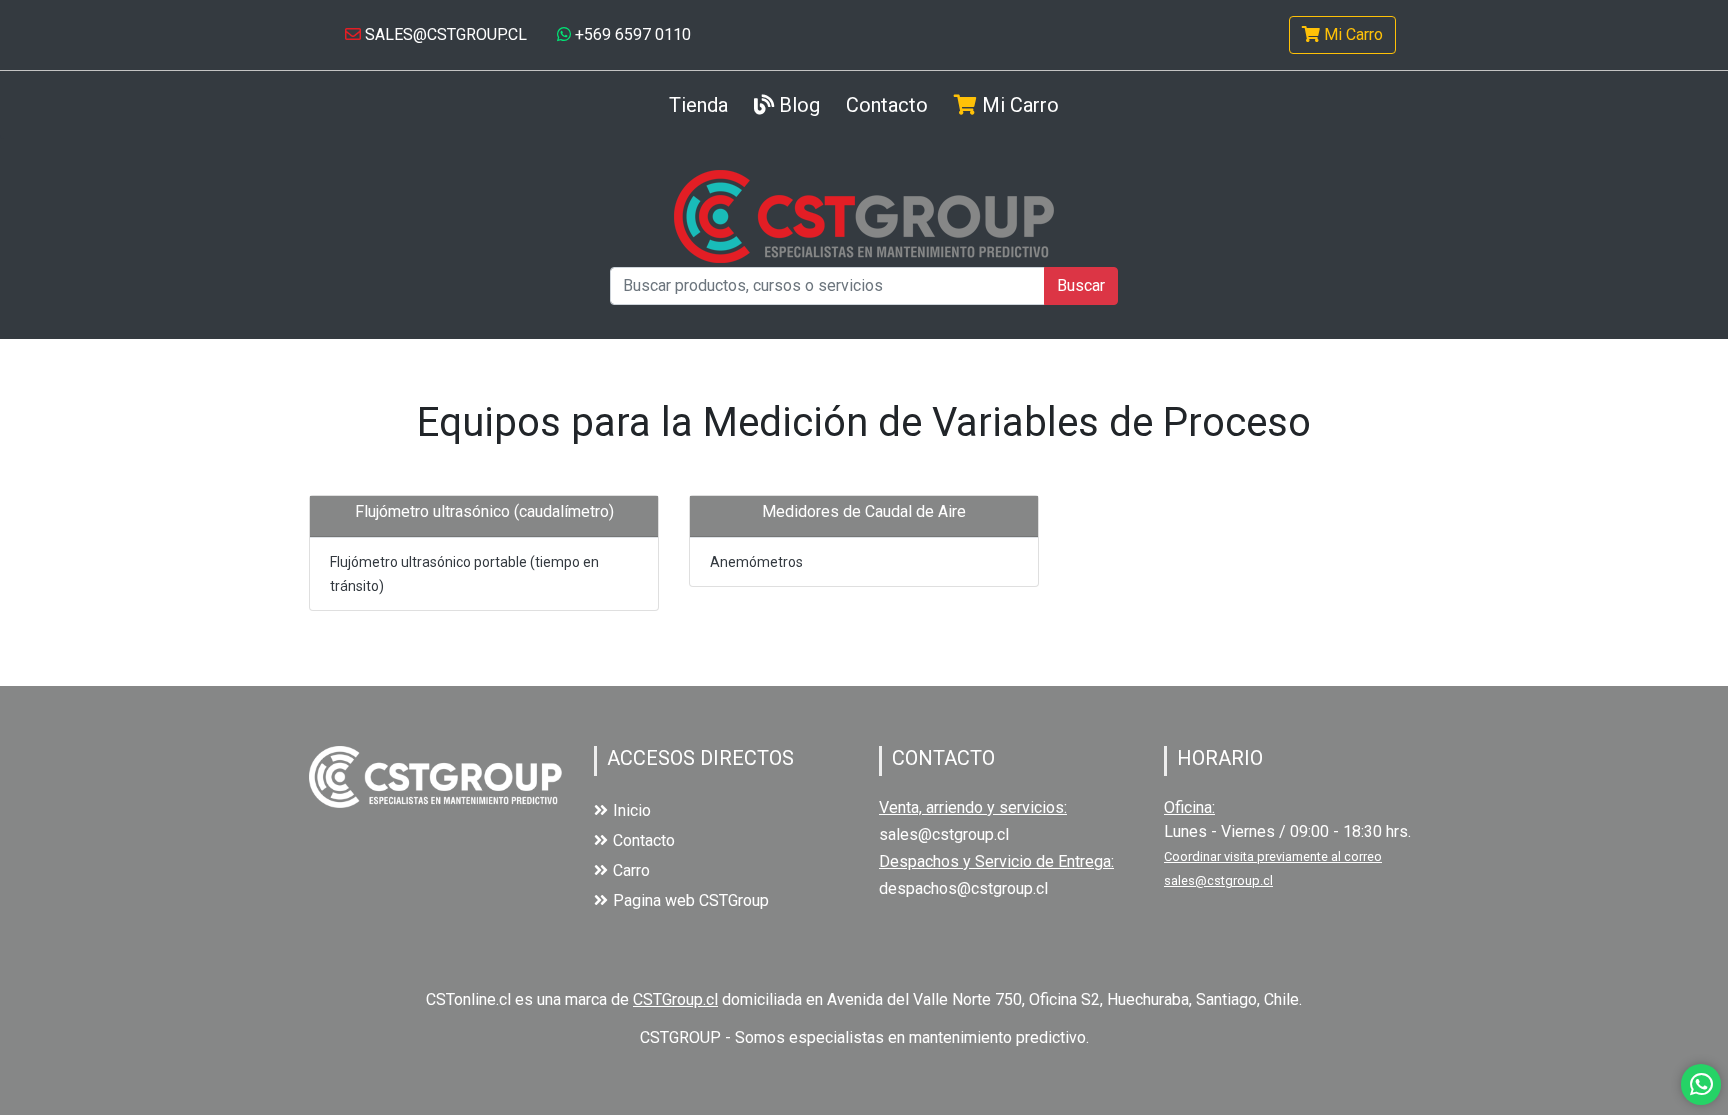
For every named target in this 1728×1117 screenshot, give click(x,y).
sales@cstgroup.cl (944, 834)
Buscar (1081, 285)
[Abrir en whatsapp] (1701, 1084)
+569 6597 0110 (631, 34)
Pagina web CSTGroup (691, 900)
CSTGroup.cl (675, 999)
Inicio (632, 810)
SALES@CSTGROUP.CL (444, 34)
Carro (631, 870)
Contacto (887, 105)
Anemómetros (756, 562)
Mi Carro (1351, 34)
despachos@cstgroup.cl (963, 888)
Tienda (698, 105)
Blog (797, 105)
